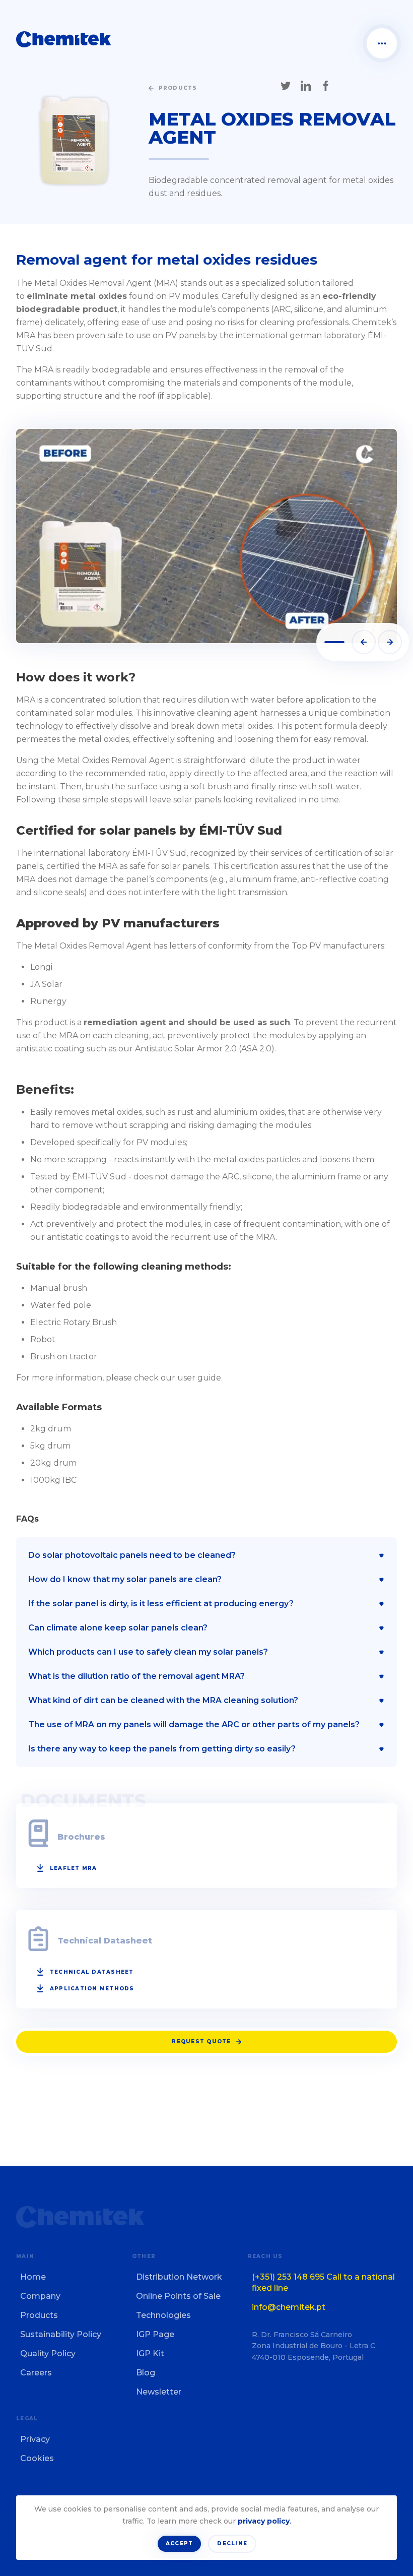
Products (39, 2315)
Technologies (163, 2315)
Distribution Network (179, 2277)
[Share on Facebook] (326, 86)
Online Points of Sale (178, 2296)
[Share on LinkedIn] (306, 86)
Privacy (35, 2439)
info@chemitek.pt (289, 2307)
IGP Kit (150, 2353)
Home (33, 2277)
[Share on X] (286, 86)
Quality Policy (48, 2353)
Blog (146, 2373)
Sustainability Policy (61, 2334)
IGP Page (155, 2334)
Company (40, 2296)
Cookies (37, 2458)
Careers (36, 2373)
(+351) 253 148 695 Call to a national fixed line (323, 2282)
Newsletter (159, 2392)
